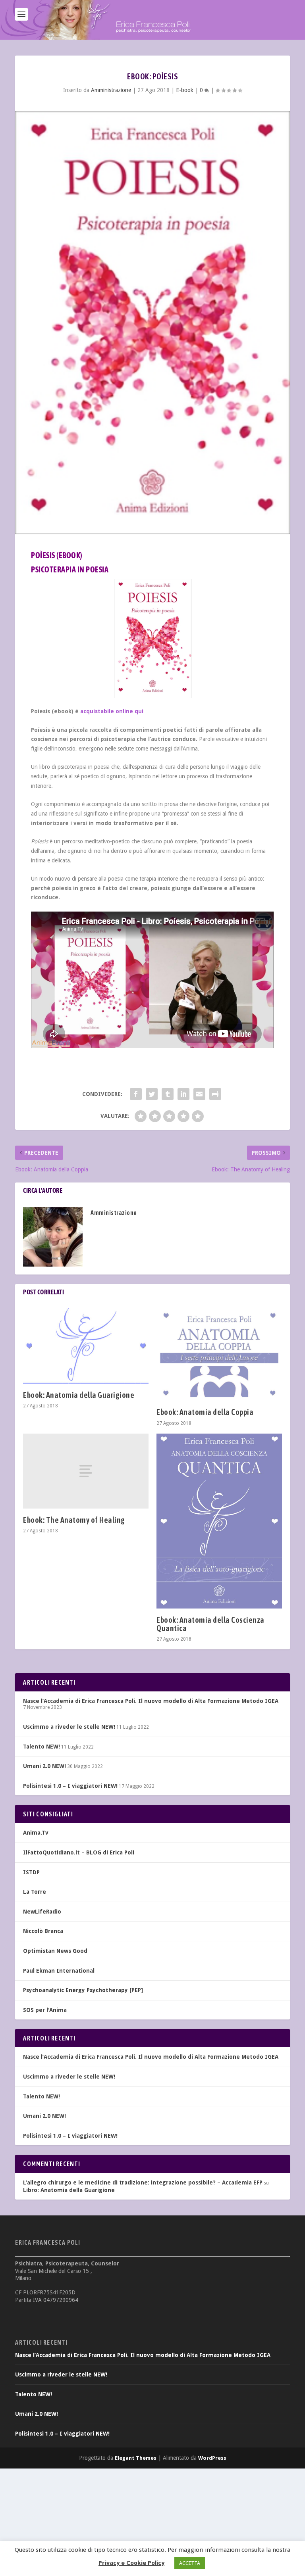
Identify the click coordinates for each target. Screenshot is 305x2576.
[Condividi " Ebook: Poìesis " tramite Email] (199, 1094)
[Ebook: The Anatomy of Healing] (86, 1471)
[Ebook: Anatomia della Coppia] (219, 1354)
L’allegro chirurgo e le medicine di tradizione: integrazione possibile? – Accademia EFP (143, 2182)
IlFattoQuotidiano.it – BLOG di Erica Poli (79, 1852)
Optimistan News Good (55, 1951)
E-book (185, 90)
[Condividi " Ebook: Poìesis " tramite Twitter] (152, 1094)
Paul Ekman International (59, 1971)
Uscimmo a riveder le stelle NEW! (69, 1727)
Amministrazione (111, 90)
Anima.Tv (36, 1833)
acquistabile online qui (112, 711)
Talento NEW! (42, 1747)
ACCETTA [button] (190, 2563)
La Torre (35, 1892)
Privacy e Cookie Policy (131, 2563)
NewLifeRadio (42, 1912)
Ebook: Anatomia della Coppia (205, 1412)
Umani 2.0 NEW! (44, 1766)
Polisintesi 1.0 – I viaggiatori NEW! (70, 1786)
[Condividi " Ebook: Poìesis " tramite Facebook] (136, 1094)
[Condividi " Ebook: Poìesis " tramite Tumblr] (168, 1094)
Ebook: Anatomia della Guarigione (79, 1395)
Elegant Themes (136, 2458)
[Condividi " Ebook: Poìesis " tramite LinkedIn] (183, 1094)
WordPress (212, 2458)
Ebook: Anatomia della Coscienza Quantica (210, 1624)
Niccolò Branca (43, 1931)
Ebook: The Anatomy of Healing (74, 1520)
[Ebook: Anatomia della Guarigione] (86, 1346)
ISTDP (31, 1872)
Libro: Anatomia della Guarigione (69, 2190)
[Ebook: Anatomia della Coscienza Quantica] (219, 1521)
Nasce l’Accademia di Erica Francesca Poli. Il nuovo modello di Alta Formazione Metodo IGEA (151, 1701)
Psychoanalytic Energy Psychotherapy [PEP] (83, 1990)
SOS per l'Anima (45, 2010)
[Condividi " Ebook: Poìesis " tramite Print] (215, 1094)
